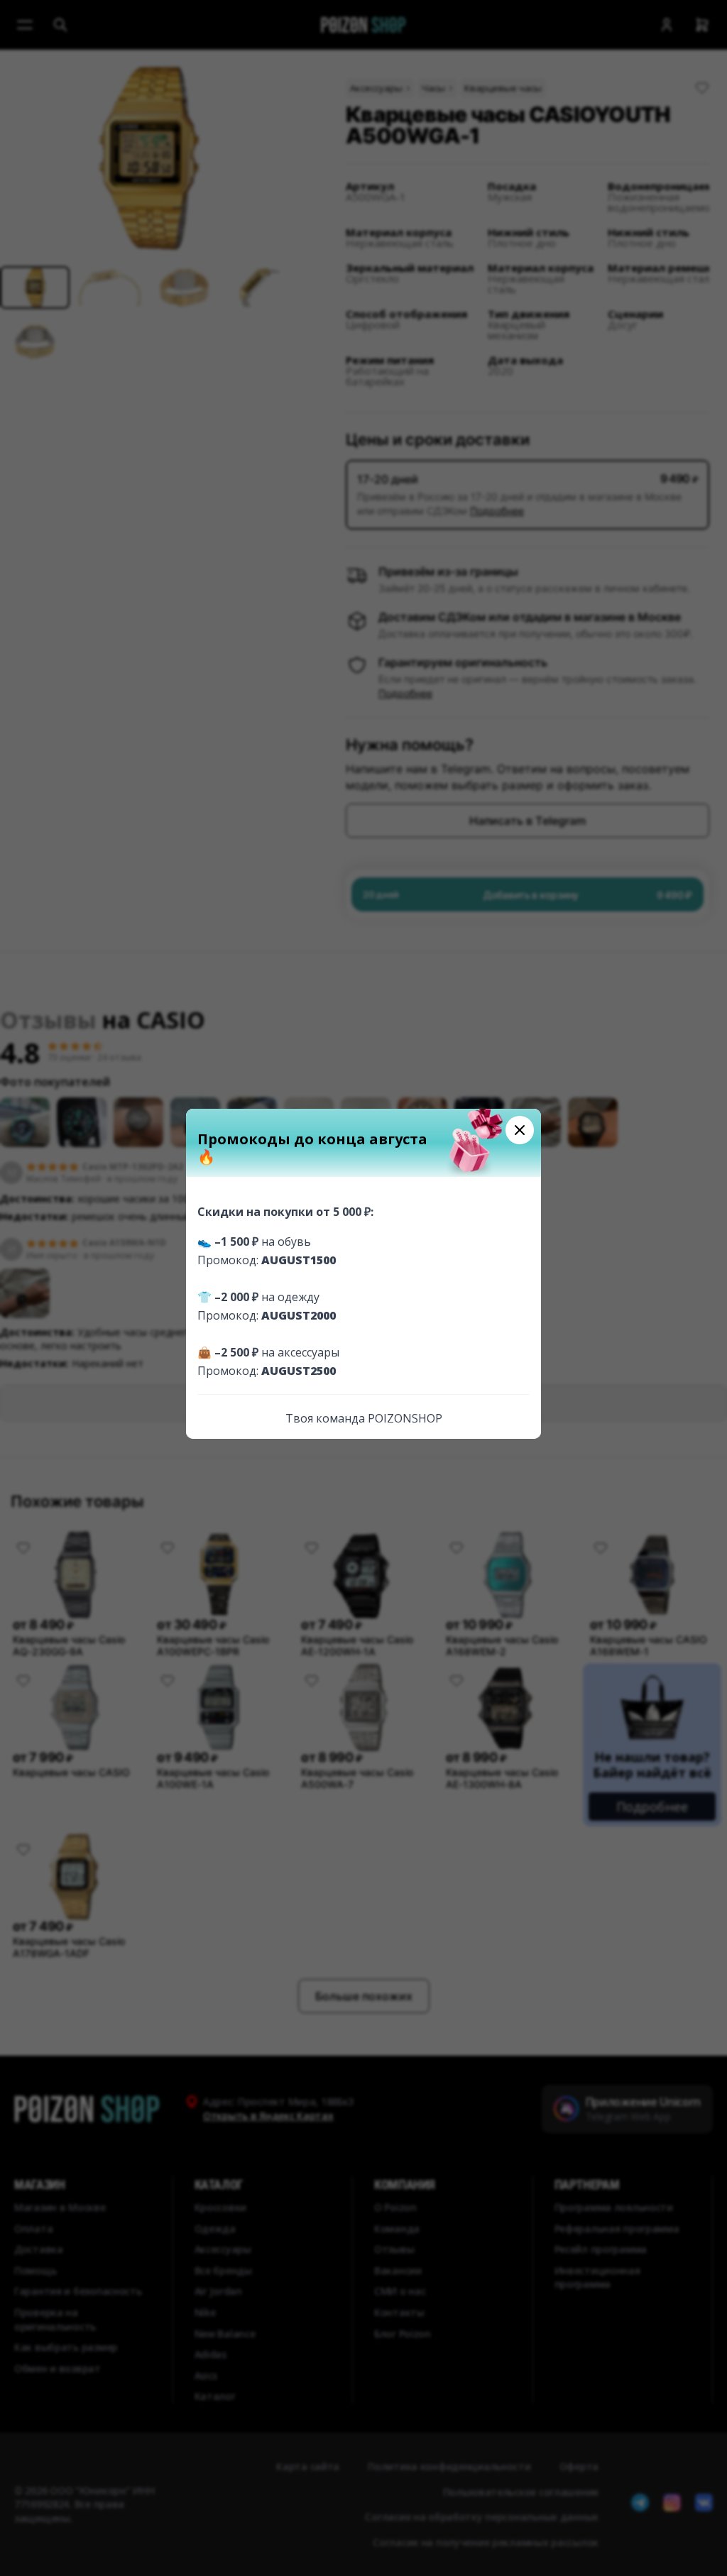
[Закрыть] (520, 1130)
